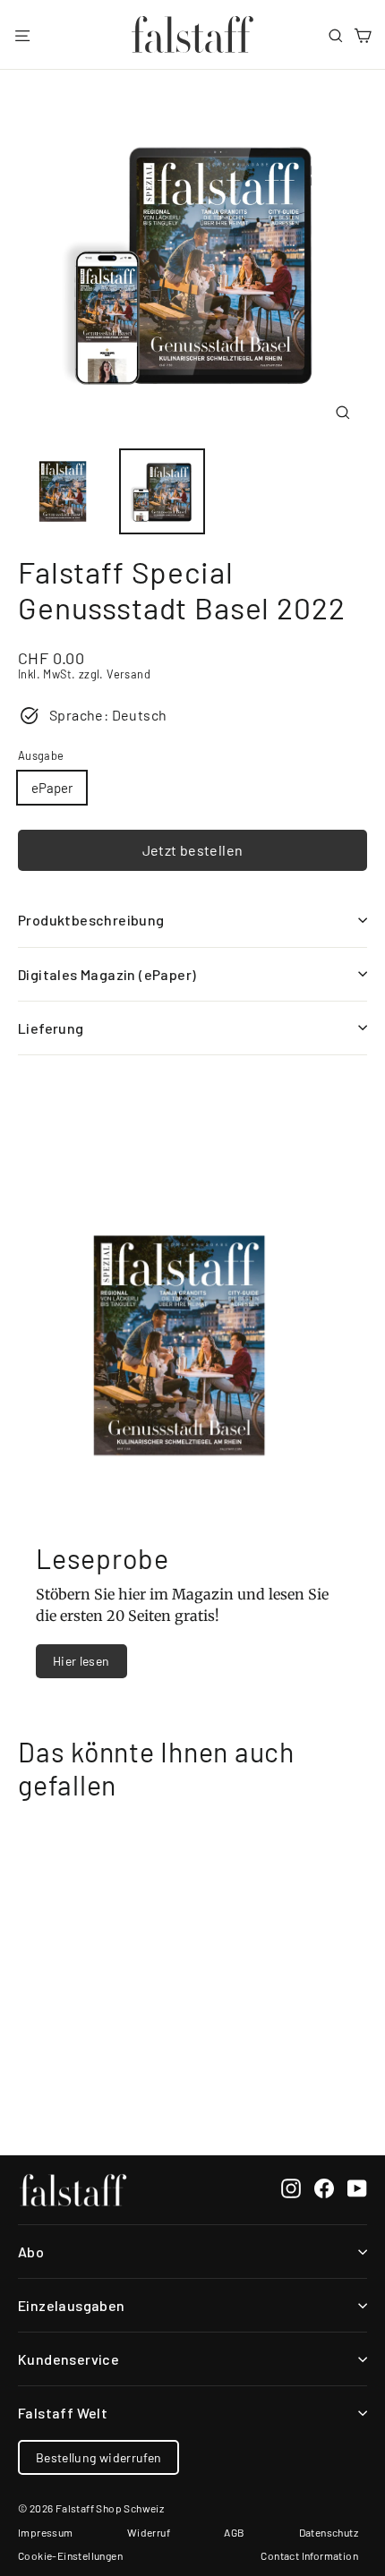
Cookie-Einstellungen (70, 2555)
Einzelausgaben (72, 2305)
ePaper (52, 788)
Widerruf (149, 2532)
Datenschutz (329, 2532)
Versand (128, 674)
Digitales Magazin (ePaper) (107, 974)
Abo (31, 2252)
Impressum (46, 2532)
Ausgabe (41, 756)
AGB (234, 2532)
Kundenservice (68, 2359)
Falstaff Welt (63, 2413)
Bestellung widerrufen (98, 2457)
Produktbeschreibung (91, 920)
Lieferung (51, 1028)
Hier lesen (81, 1661)
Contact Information (309, 2555)
